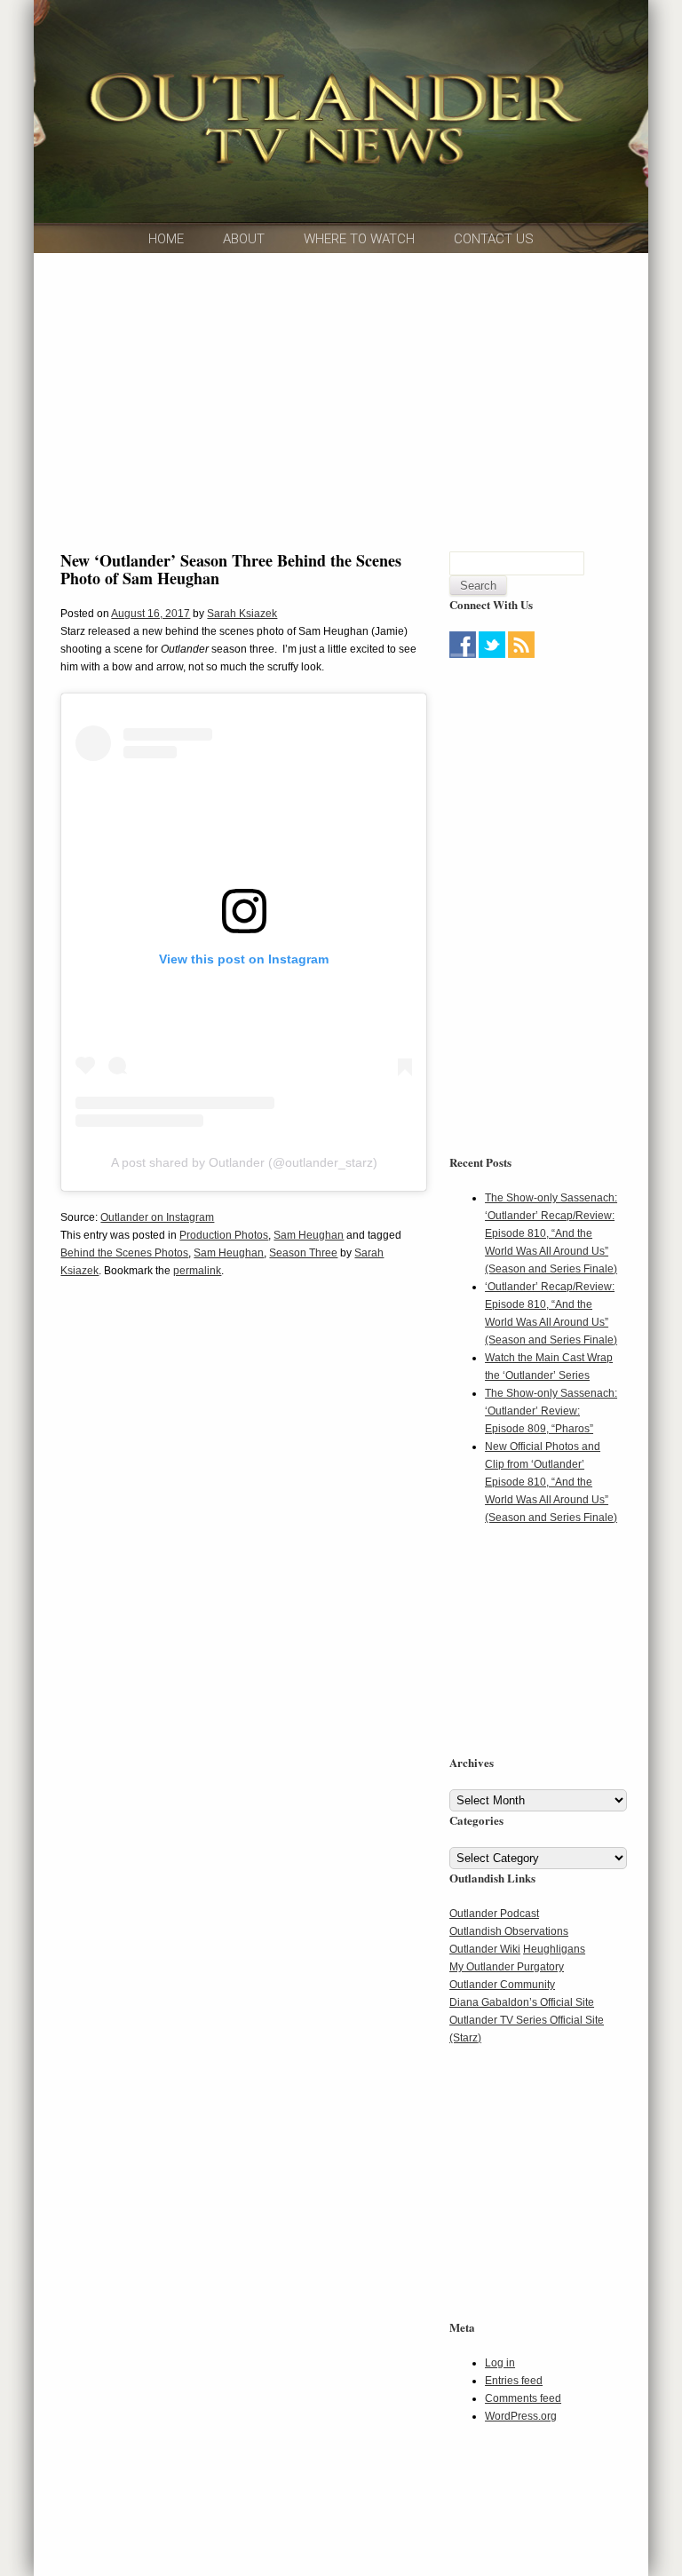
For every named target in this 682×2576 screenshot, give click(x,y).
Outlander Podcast (494, 1914)
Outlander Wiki (485, 1949)
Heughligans (554, 1949)
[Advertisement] (560, 774)
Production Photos (224, 1235)
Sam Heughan (309, 1235)
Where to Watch (359, 239)
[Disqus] (243, 1564)
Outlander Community (502, 1985)
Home (166, 239)
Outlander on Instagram (157, 1217)
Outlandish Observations (509, 1931)
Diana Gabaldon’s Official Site (522, 2002)
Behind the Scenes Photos (124, 1253)
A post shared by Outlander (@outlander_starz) (244, 1162)
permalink (197, 1271)
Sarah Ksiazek (242, 614)
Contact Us (494, 239)
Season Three (303, 1253)
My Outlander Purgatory (507, 1967)
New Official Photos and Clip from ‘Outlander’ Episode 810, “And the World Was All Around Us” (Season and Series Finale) (551, 1482)
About (244, 239)
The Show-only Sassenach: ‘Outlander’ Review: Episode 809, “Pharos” (551, 1411)
